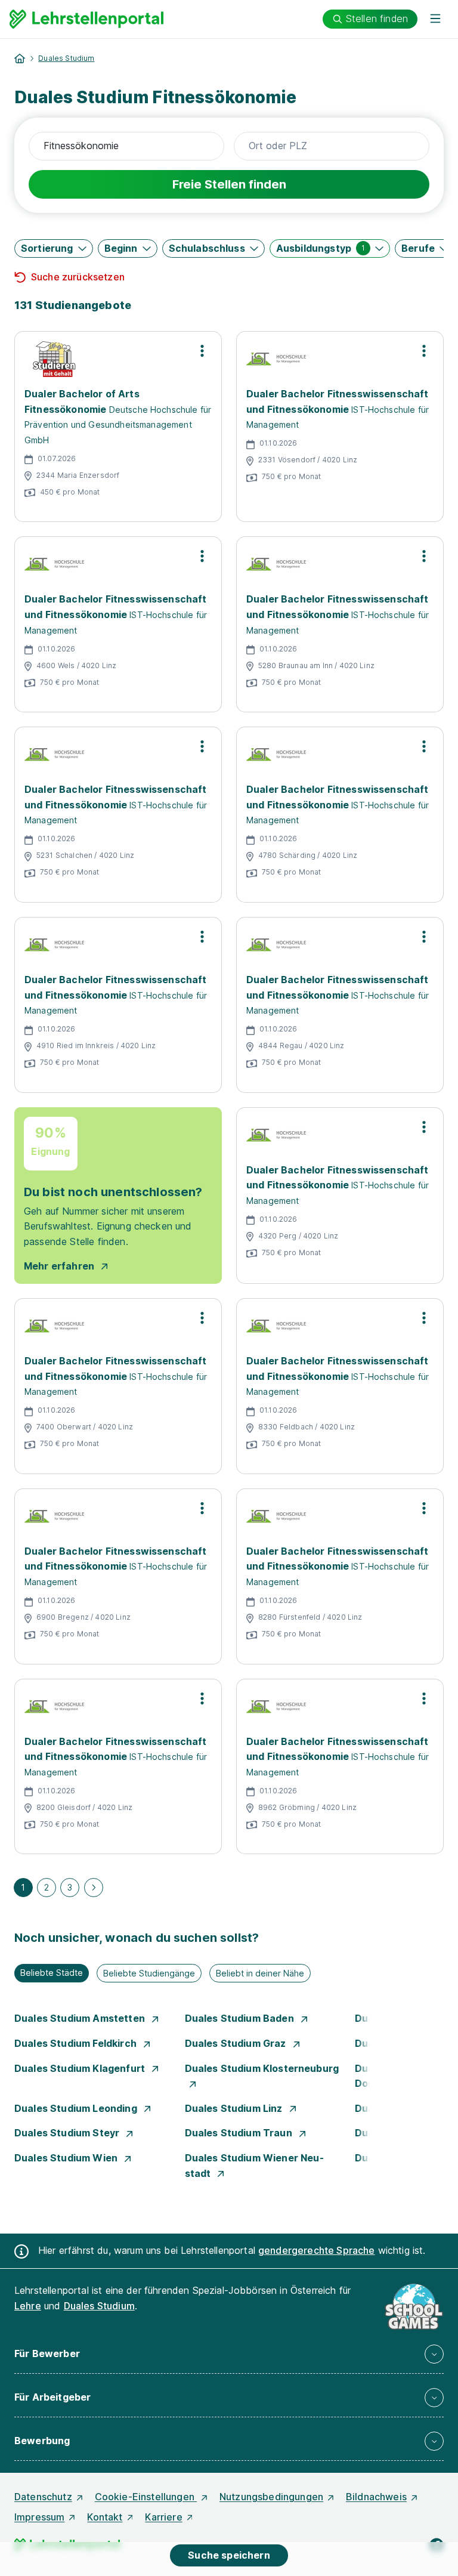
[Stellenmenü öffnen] (202, 351)
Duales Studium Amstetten (81, 2018)
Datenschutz (43, 2497)
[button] (54, 248)
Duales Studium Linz (235, 2108)
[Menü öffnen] (435, 19)
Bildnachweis (376, 2497)
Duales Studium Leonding (77, 2108)
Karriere (163, 2517)
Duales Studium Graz (237, 2043)
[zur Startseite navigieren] (20, 58)
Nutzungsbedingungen (271, 2497)
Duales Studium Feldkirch (77, 2043)
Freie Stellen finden (229, 184)
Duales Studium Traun (240, 2133)
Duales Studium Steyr (68, 2133)
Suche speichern (229, 2555)
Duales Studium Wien (67, 2158)
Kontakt (105, 2517)
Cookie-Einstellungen (146, 2497)
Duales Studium (66, 58)
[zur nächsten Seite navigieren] (94, 1888)
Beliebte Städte (52, 1973)
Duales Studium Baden (241, 2018)
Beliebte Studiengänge (149, 1973)
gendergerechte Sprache (317, 2250)
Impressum (39, 2517)
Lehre (28, 2306)
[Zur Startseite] (86, 19)
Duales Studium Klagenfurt (81, 2068)
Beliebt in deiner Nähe (260, 1973)
